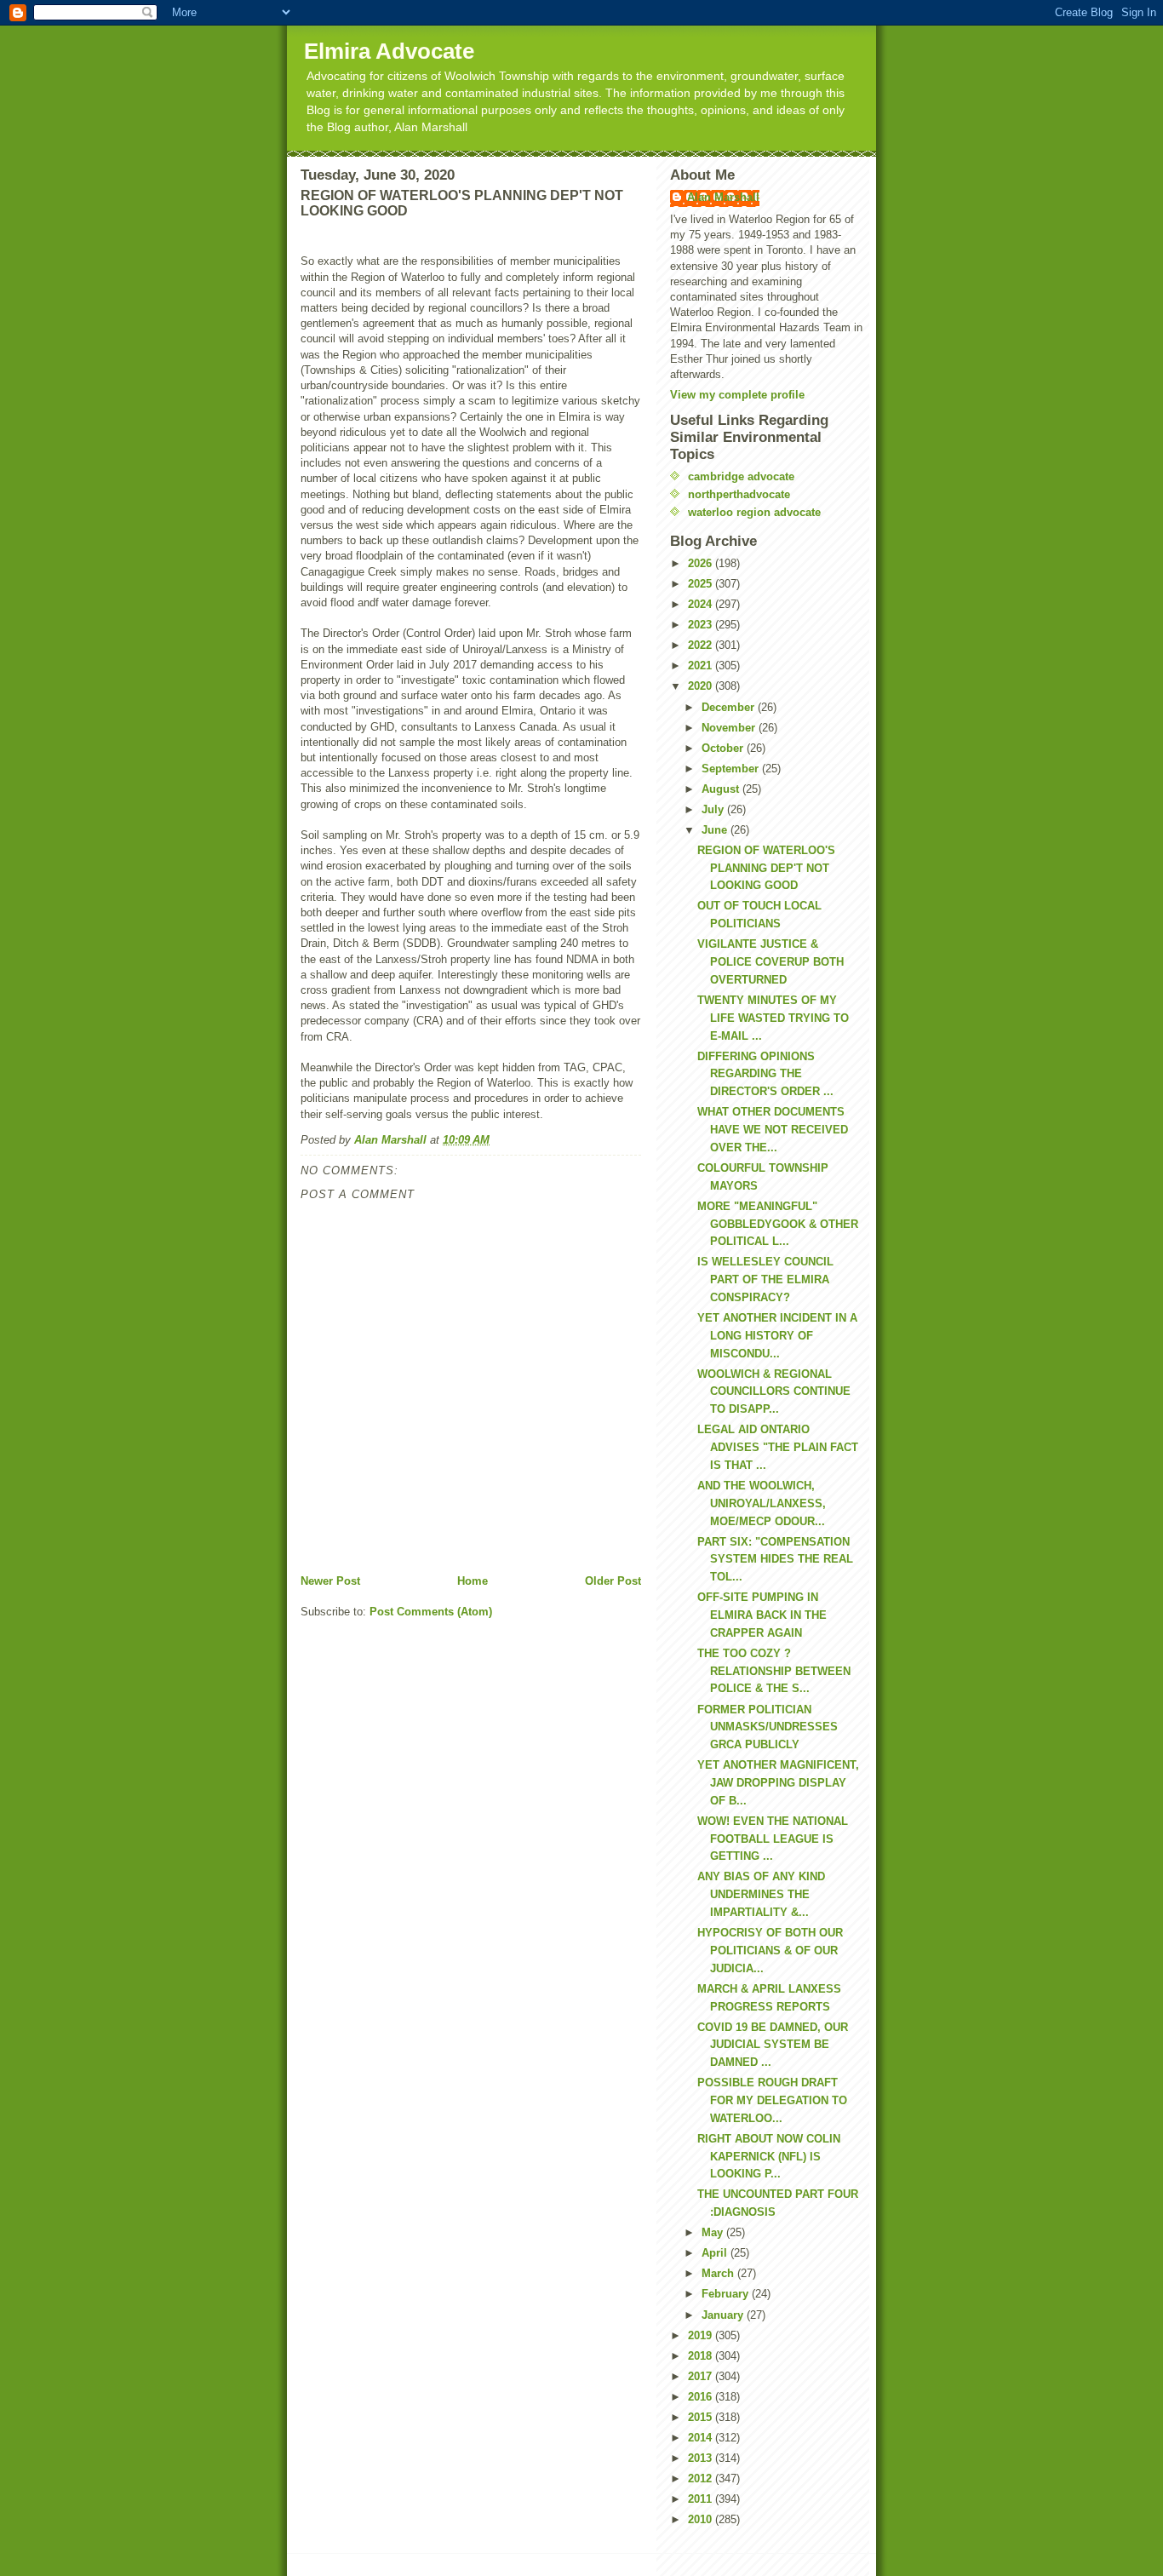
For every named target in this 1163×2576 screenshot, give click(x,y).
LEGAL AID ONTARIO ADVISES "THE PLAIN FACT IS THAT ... (778, 1447)
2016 (702, 2397)
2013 (702, 2458)
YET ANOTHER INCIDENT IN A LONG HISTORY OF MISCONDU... (777, 1336)
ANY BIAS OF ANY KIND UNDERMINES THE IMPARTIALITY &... (761, 1894)
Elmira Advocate (389, 51)
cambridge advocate (741, 476)
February (727, 2294)
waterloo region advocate (754, 512)
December (730, 707)
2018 (702, 2356)
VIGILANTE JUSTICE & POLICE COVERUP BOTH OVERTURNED (771, 962)
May (714, 2232)
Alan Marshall (723, 197)
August (722, 789)
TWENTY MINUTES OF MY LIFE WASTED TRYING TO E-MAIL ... (773, 1018)
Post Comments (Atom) (431, 1612)
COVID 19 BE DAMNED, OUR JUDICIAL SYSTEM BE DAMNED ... (773, 2045)
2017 (702, 2376)
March (719, 2273)
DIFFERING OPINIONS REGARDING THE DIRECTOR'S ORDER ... (765, 1074)
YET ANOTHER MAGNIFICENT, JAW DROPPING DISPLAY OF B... (778, 1783)
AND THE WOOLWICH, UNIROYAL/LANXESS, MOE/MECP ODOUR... (762, 1503)
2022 (702, 645)
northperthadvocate (739, 494)
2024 (702, 604)
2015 (702, 2417)
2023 (702, 625)
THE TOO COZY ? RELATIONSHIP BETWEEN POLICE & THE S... (774, 1671)
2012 (702, 2478)
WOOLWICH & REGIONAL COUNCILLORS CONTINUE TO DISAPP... (774, 1392)
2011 (702, 2499)
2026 (702, 563)
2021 (702, 666)
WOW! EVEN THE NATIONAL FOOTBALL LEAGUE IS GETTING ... (773, 1839)
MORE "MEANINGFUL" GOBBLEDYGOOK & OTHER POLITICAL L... (778, 1224)
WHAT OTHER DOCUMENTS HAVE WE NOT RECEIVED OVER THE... (773, 1130)
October (724, 748)
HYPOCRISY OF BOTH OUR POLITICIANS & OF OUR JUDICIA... (770, 1951)
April (716, 2253)
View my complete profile (737, 395)
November (730, 728)
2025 (702, 584)
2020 (702, 686)
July (714, 809)
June (716, 830)
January (724, 2315)
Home (473, 1581)
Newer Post (330, 1581)
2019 (702, 2335)
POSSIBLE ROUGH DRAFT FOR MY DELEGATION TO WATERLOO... (772, 2100)
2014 (702, 2438)
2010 (702, 2519)
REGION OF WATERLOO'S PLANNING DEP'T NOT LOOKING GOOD (766, 868)
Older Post (613, 1581)
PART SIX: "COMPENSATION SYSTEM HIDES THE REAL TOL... (775, 1560)
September (732, 769)
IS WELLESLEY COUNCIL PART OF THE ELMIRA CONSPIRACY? (765, 1279)
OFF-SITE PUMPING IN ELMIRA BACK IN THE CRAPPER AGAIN (762, 1615)
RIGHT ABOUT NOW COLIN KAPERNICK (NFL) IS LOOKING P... (769, 2157)
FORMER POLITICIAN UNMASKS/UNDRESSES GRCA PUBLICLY (768, 1727)
